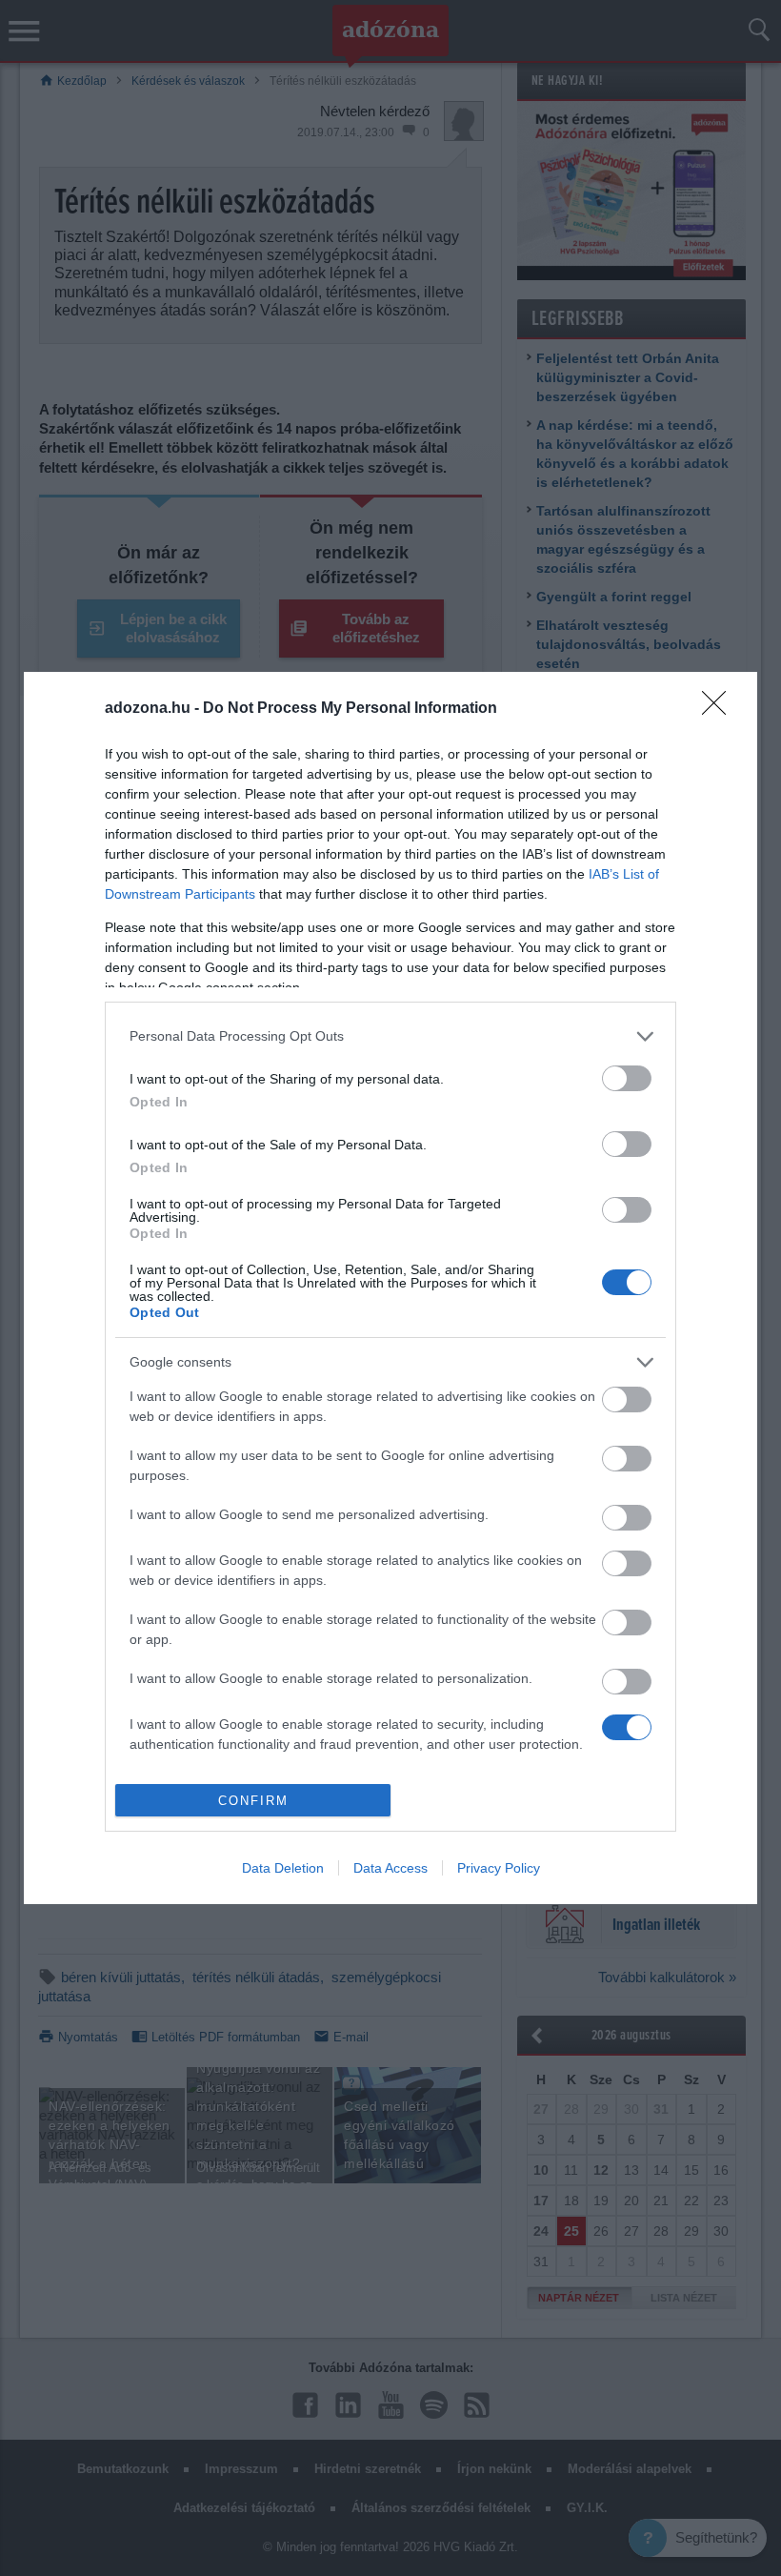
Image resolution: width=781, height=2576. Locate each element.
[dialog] (390, 1288)
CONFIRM (253, 1801)
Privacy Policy (499, 1868)
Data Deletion (283, 1868)
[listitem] (390, 1036)
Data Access (390, 1868)
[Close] (720, 709)
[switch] (627, 1078)
